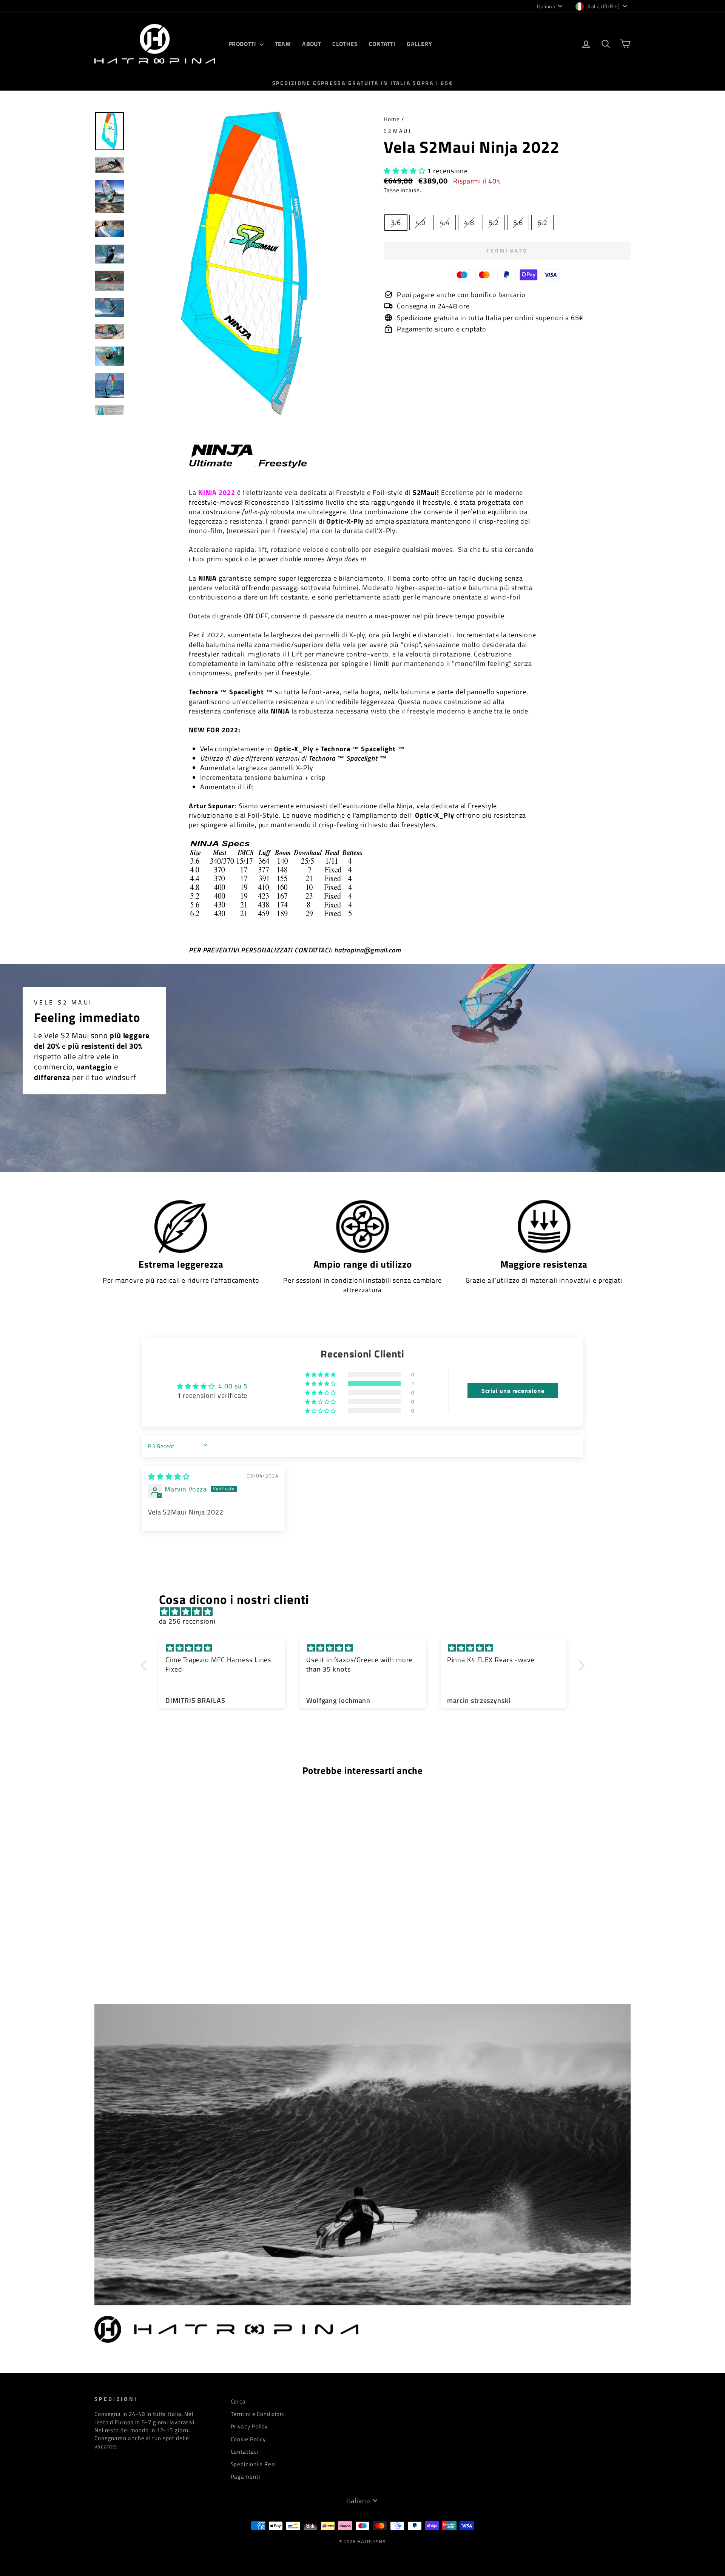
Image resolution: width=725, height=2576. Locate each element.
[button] (405, 171)
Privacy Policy (249, 2426)
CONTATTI (382, 44)
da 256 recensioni (187, 1621)
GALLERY (419, 44)
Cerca (238, 2401)
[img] (169, 1477)
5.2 (494, 223)
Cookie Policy (248, 2439)
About (312, 44)
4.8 (469, 223)
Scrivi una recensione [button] (513, 1391)
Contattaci (245, 2452)
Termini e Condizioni (258, 2414)
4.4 (445, 223)
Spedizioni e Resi (253, 2464)
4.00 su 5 (233, 1386)
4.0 (420, 223)
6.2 (542, 223)
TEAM (283, 44)
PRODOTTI (243, 44)
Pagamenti (245, 2477)
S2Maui (398, 131)
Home (392, 119)
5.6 (518, 223)
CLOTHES (345, 44)
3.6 (396, 223)
